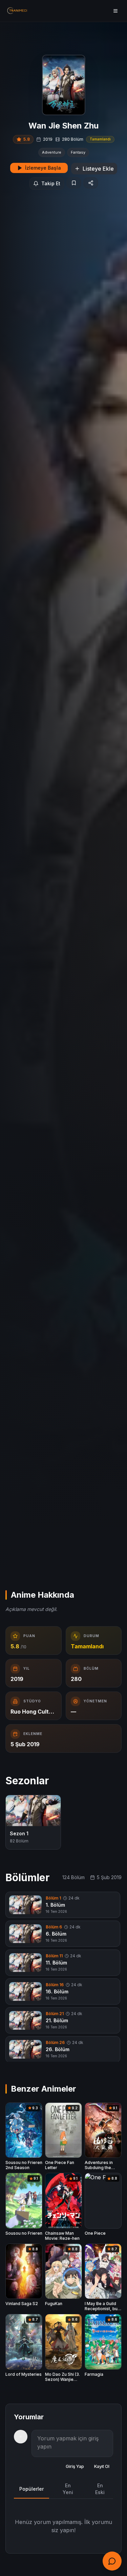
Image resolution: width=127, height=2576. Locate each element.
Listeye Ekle (98, 169)
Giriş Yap (75, 2466)
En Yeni (68, 2489)
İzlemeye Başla (43, 168)
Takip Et (51, 183)
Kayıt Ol (102, 2466)
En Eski (100, 2489)
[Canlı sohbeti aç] (112, 2561)
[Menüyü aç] (115, 11)
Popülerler (31, 2489)
